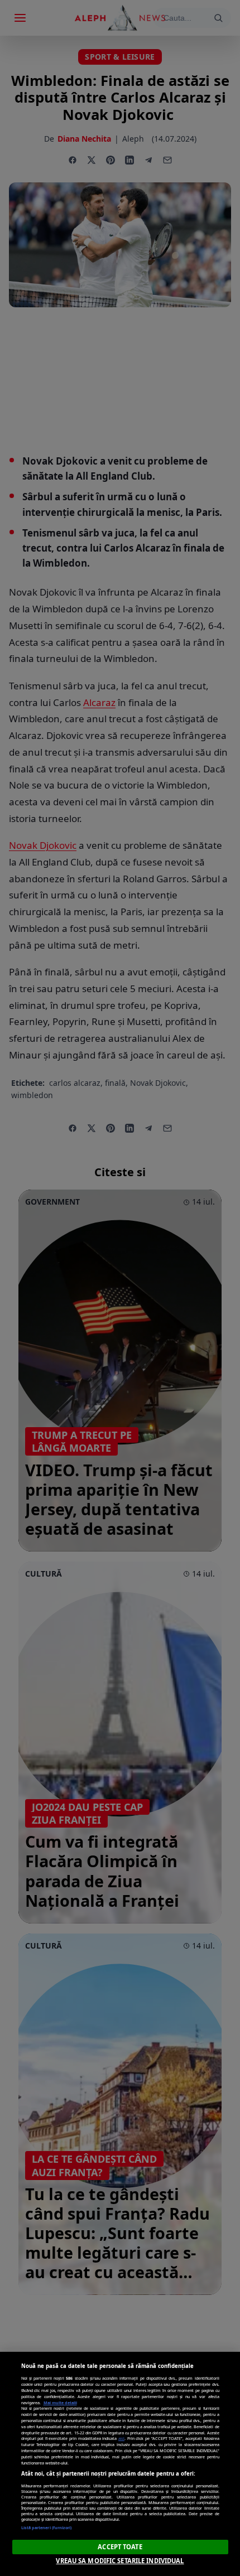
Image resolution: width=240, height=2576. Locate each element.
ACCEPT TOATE (120, 2547)
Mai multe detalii (60, 2403)
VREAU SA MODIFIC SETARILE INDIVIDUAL (120, 2561)
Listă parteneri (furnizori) (47, 2527)
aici (121, 2438)
